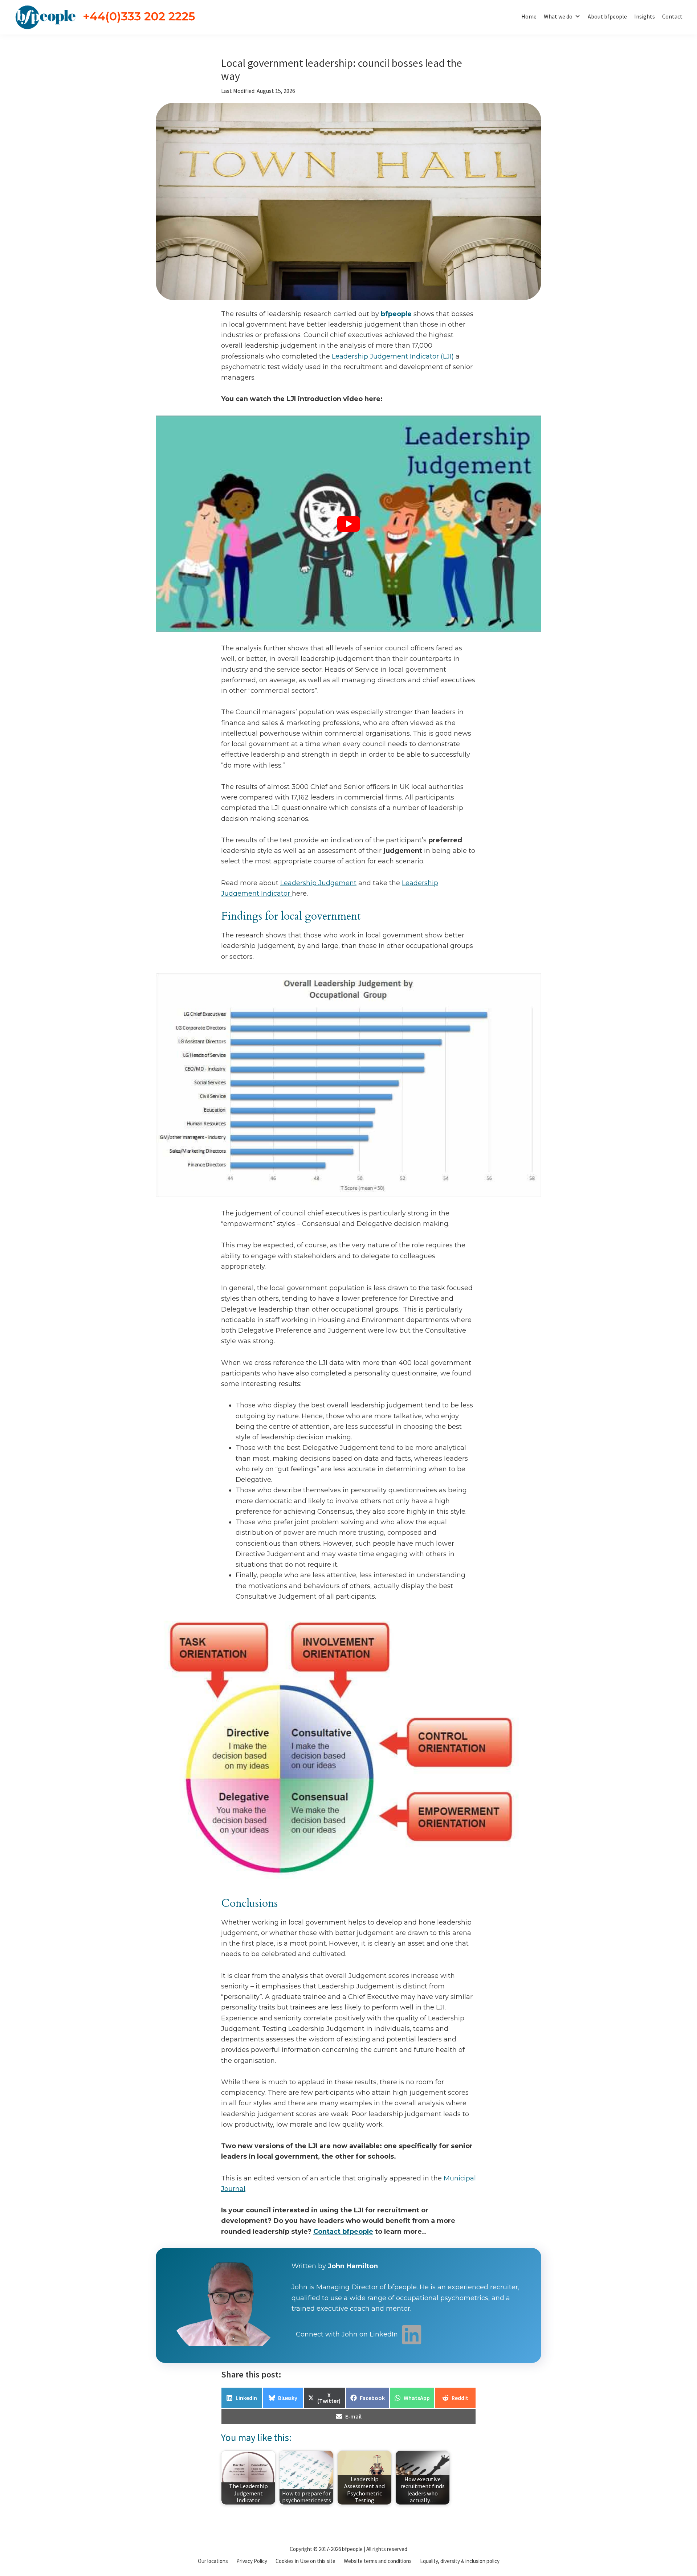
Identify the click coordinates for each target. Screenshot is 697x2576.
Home (529, 16)
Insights (645, 16)
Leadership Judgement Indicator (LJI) (394, 356)
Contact (672, 16)
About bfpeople (607, 16)
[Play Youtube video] (348, 524)
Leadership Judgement (318, 883)
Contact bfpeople (343, 2232)
